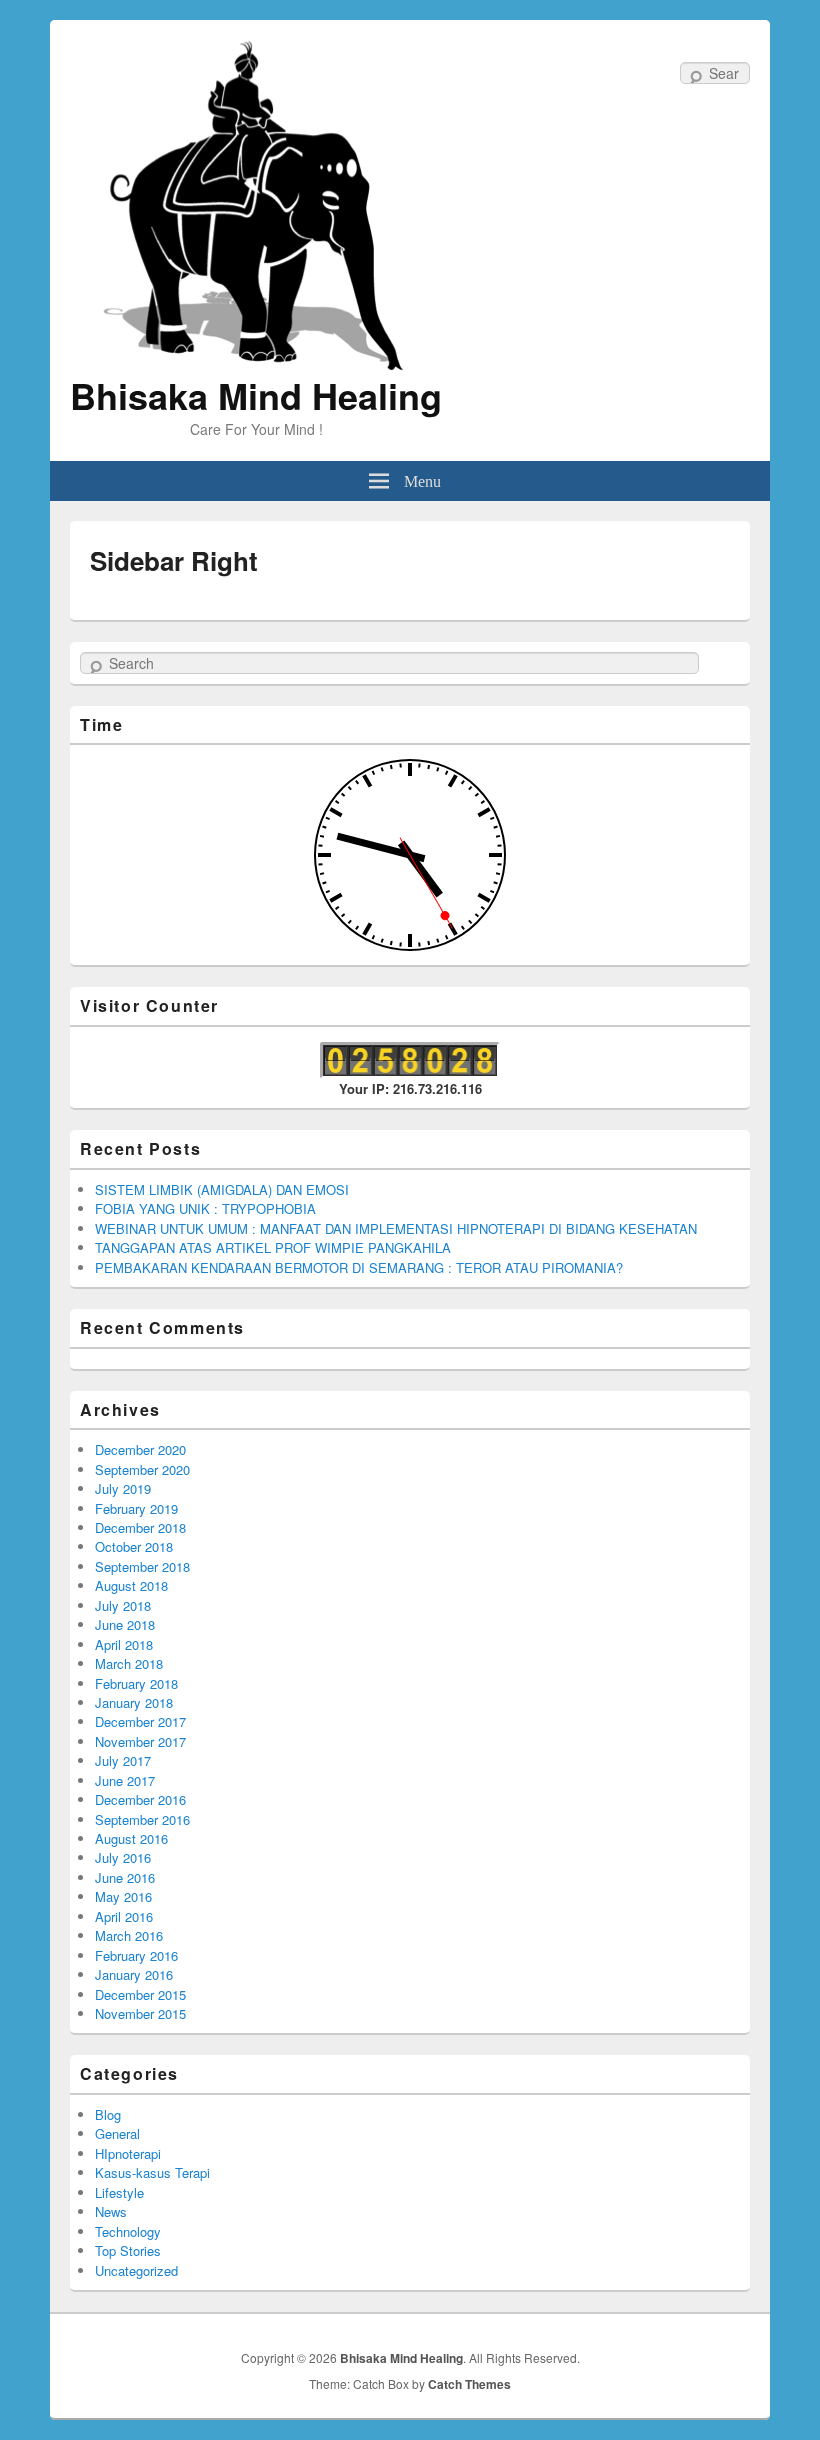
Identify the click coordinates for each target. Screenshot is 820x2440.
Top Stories (128, 2250)
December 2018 (140, 1527)
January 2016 (134, 1974)
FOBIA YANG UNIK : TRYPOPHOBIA (205, 1208)
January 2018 (134, 1702)
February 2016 (136, 1955)
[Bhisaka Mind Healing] (256, 203)
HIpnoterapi (128, 2153)
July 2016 (123, 1857)
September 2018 (142, 1566)
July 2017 (123, 1760)
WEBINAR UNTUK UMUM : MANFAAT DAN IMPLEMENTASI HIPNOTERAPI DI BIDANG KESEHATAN (396, 1228)
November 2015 (140, 2013)
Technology (128, 2231)
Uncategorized (136, 2270)
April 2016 (124, 1916)
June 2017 (125, 1780)
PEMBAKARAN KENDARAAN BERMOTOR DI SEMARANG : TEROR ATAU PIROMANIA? (359, 1267)
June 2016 (125, 1877)
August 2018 (131, 1585)
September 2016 (142, 1819)
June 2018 (125, 1624)
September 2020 (142, 1469)
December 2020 (140, 1449)
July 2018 (123, 1605)
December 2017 (140, 1721)
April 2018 (124, 1644)
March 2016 (129, 1935)
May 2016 (123, 1896)
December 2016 (140, 1799)
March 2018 (129, 1663)
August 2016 (131, 1838)
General (117, 2133)
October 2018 (134, 1546)
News (111, 2211)
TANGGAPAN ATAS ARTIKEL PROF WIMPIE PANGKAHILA (273, 1247)
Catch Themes (469, 2384)
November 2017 (140, 1741)
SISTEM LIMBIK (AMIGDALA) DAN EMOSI (222, 1189)
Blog (108, 2114)
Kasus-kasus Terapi (152, 2172)
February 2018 (136, 1683)
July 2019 (123, 1488)
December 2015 (140, 1994)
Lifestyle (119, 2192)
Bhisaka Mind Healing (256, 395)
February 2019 (136, 1508)
